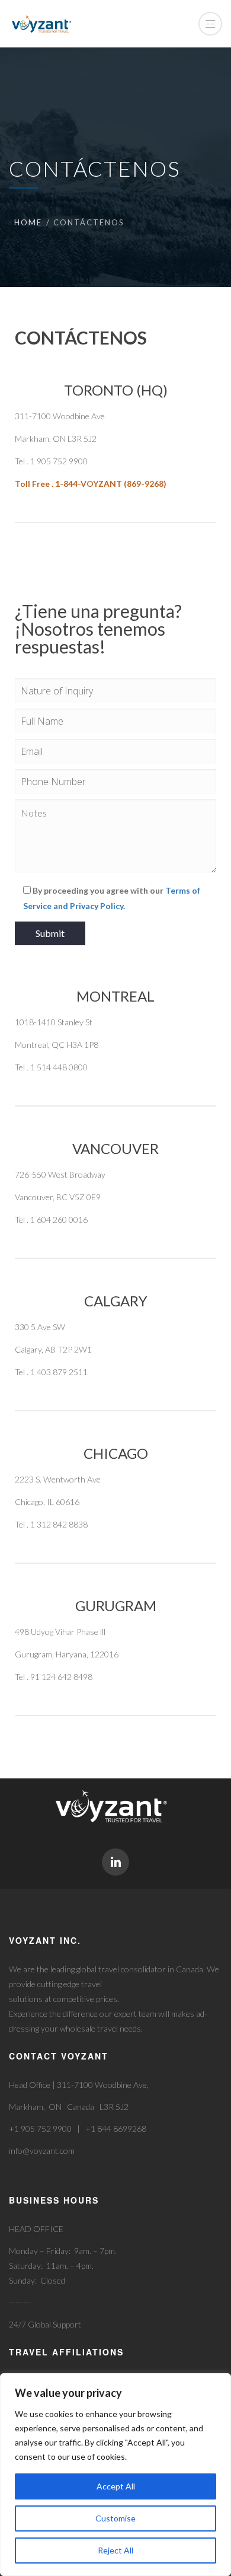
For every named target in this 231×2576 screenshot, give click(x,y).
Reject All (115, 2550)
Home (28, 222)
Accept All (116, 2486)
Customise (115, 2518)
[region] (115, 2475)
